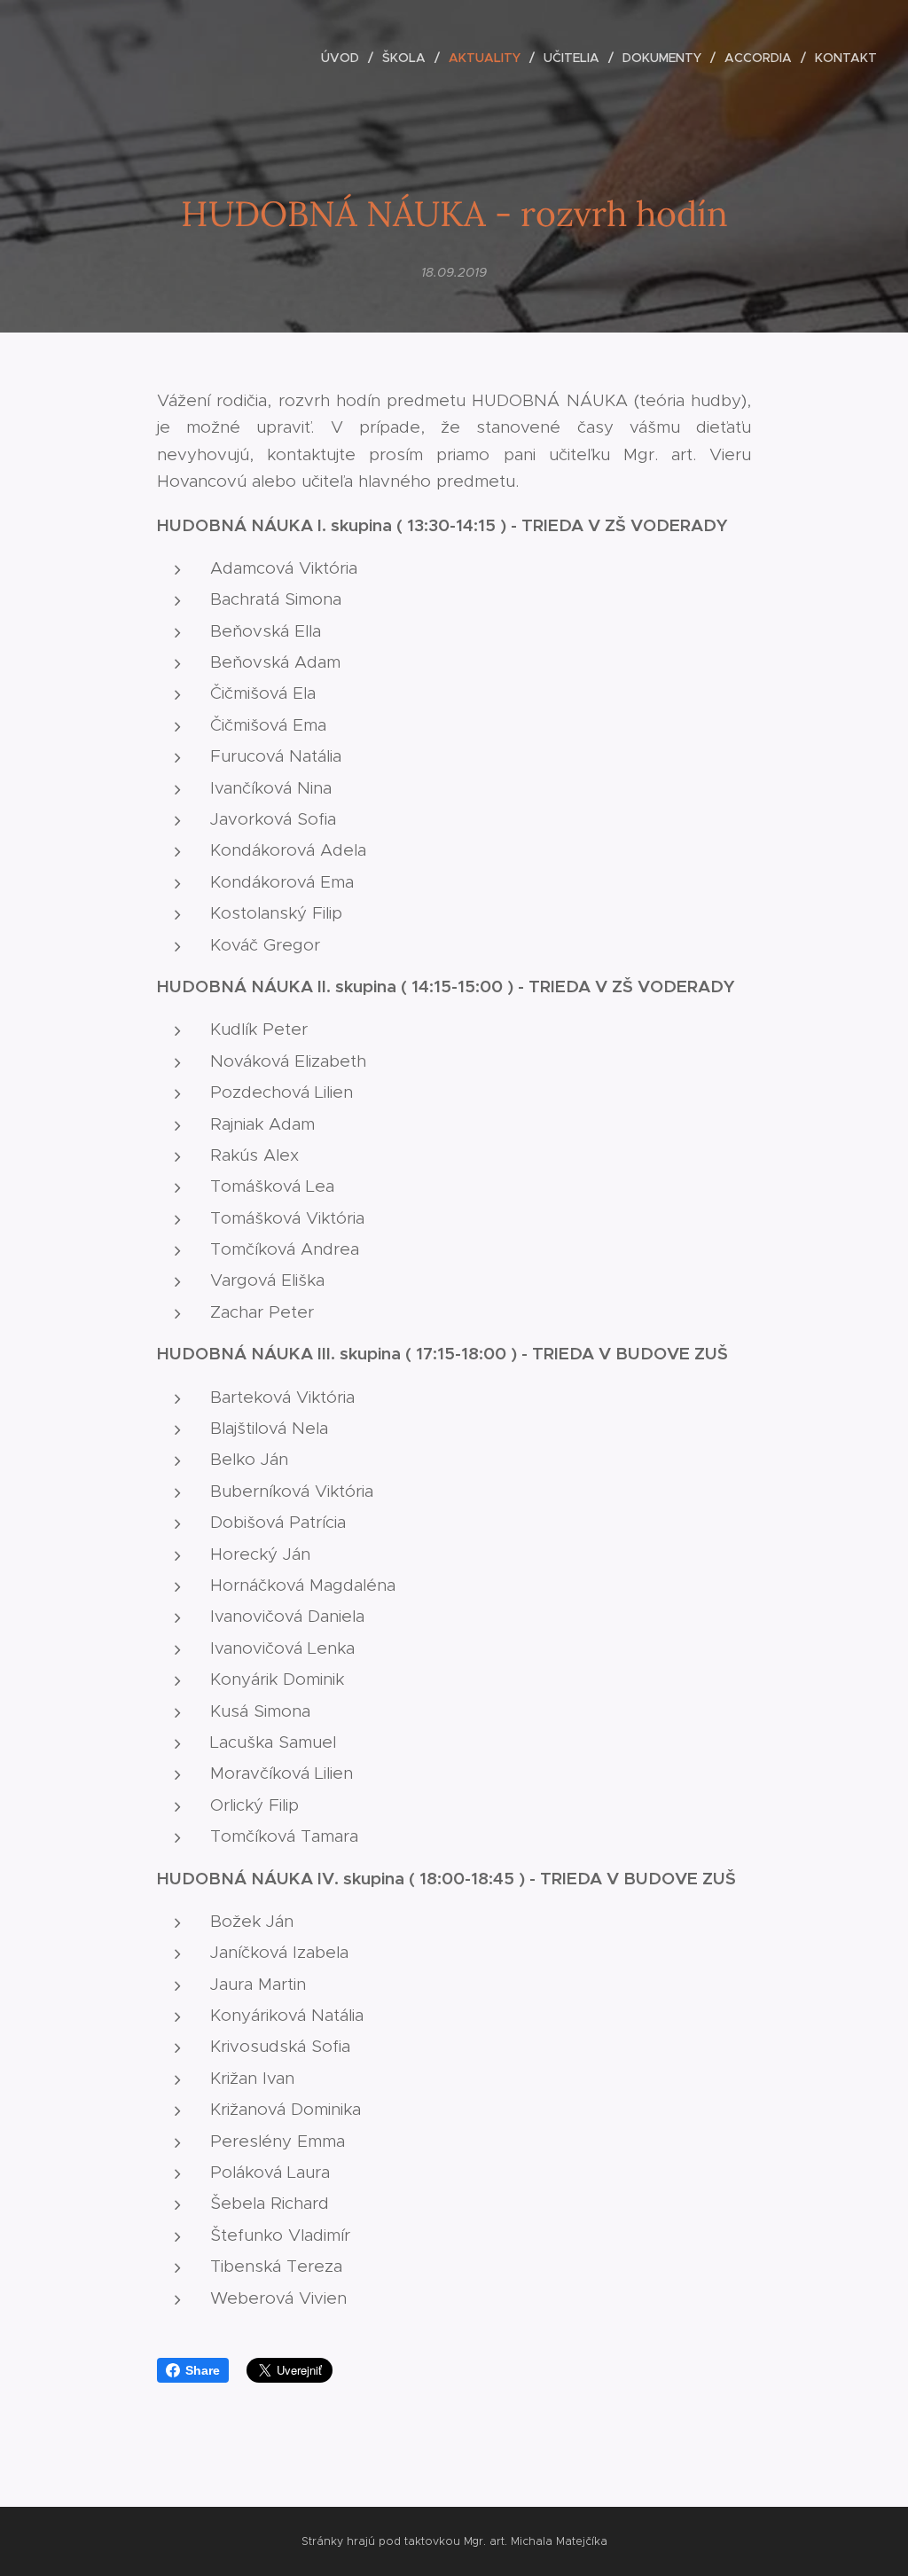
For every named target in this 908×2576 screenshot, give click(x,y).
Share (203, 2370)
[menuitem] (345, 58)
